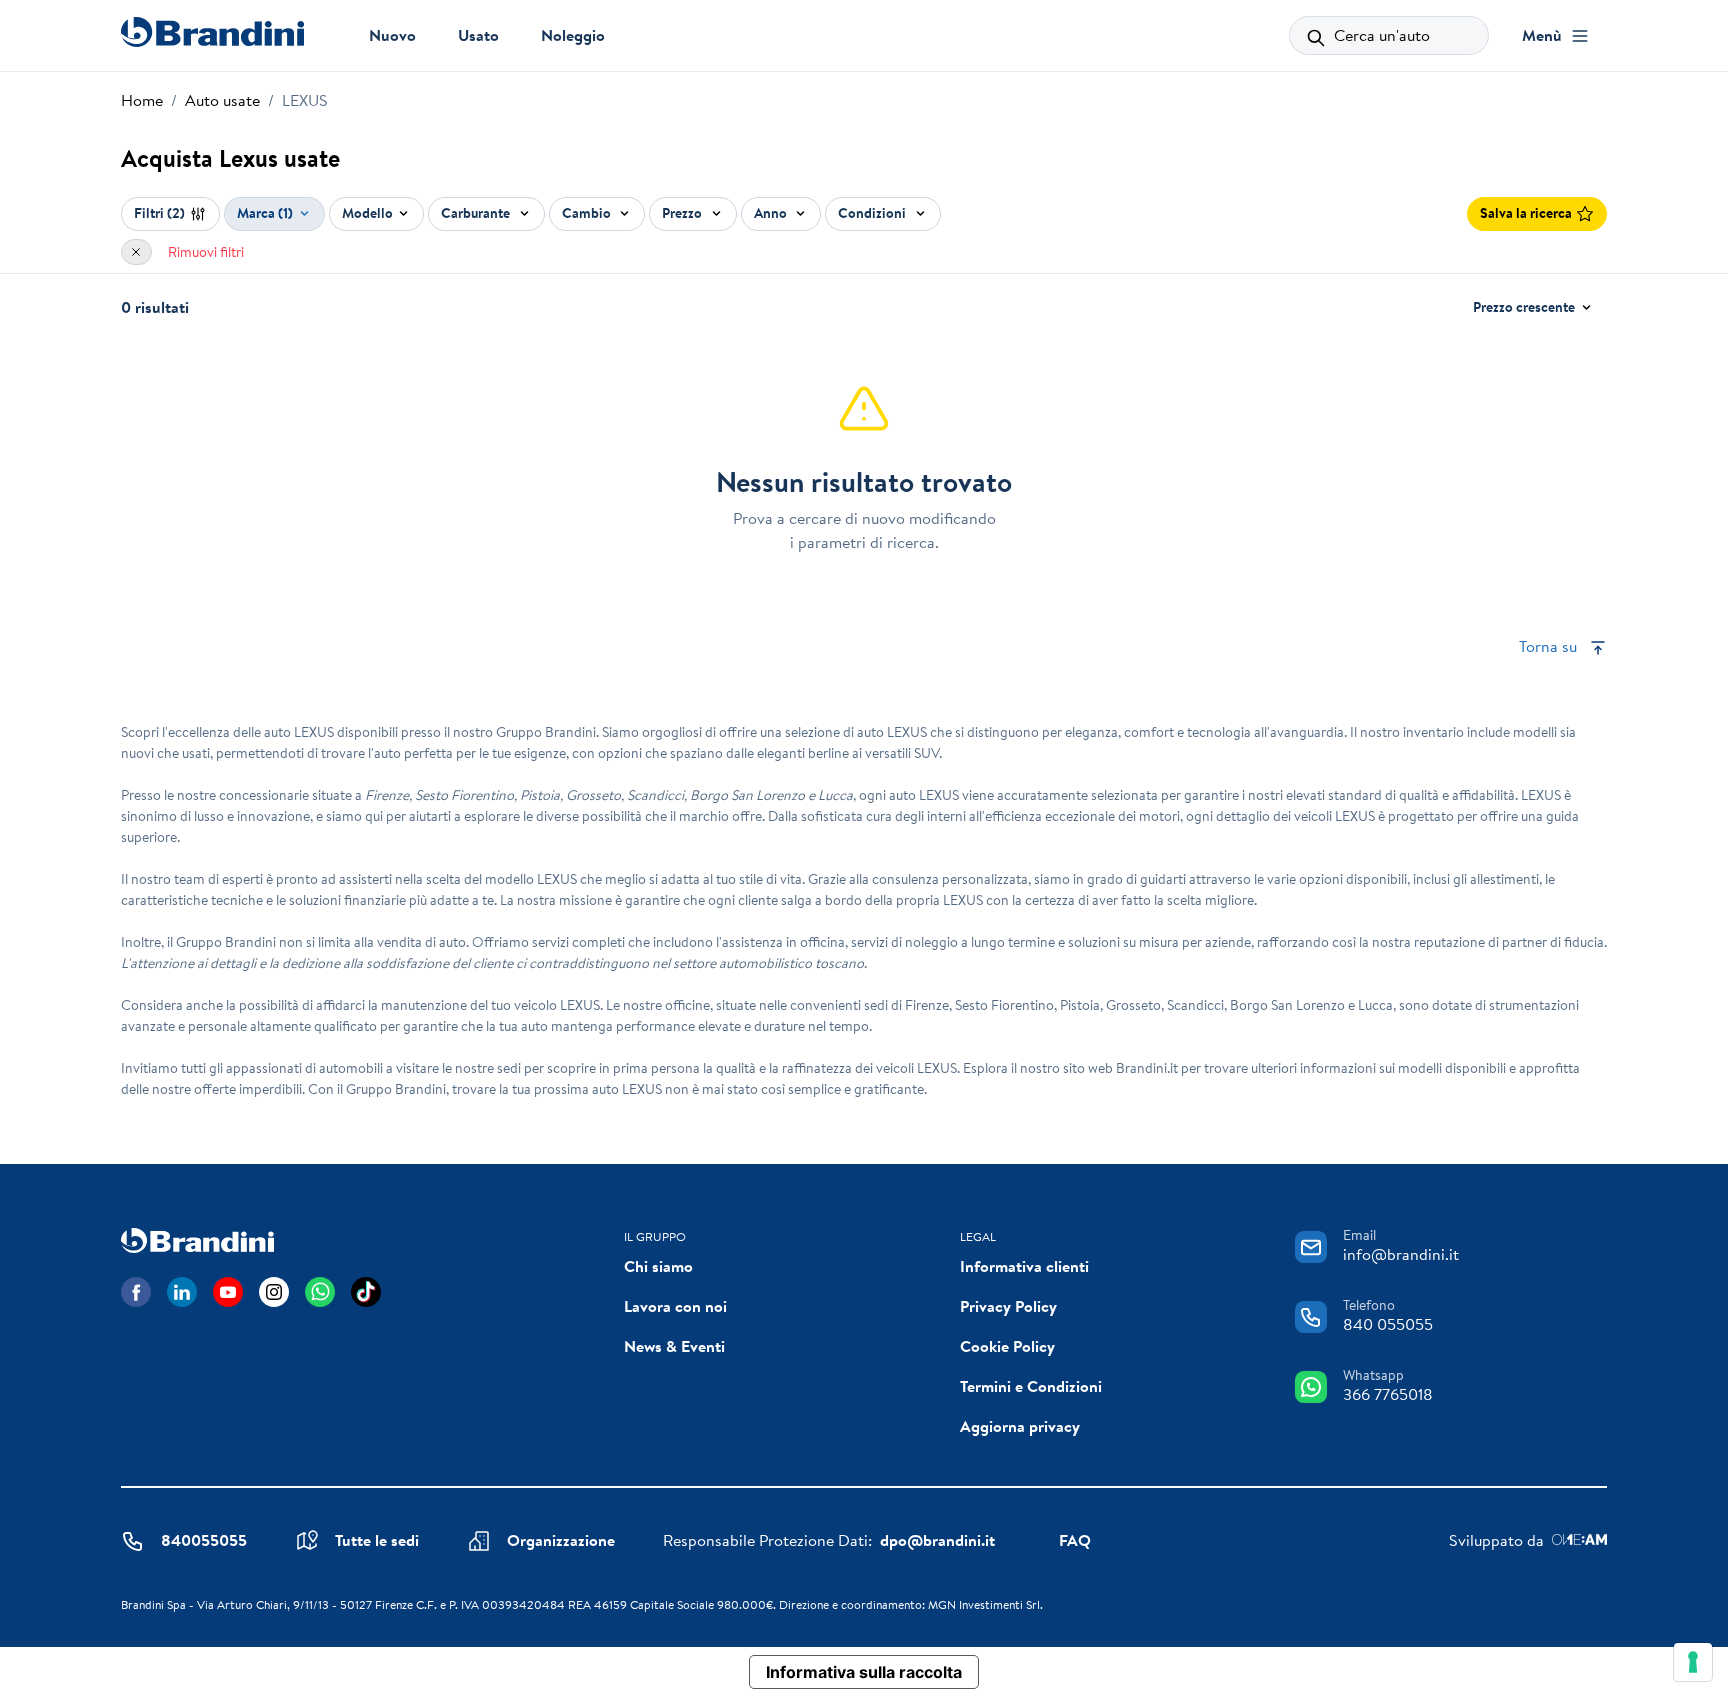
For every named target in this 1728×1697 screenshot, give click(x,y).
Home (142, 100)
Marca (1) (265, 213)
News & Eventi (674, 1346)
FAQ (1075, 1540)
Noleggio (573, 35)
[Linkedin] (182, 1292)
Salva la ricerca (1526, 213)
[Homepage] (212, 32)
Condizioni (873, 213)
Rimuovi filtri (206, 252)
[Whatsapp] (320, 1292)
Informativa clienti (1024, 1266)
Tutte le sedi (377, 1540)
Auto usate (222, 100)
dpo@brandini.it (937, 1540)
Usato (478, 35)
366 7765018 (1388, 1394)
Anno (772, 213)
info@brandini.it (1401, 1254)
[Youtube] (228, 1292)
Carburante (477, 213)
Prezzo (683, 213)
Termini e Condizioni (1031, 1386)
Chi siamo (658, 1266)
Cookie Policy (1007, 1346)
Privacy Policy (1008, 1306)
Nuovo (392, 35)
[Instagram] (274, 1292)
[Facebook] (136, 1292)
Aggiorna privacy (1020, 1426)
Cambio (588, 213)
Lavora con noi (675, 1306)
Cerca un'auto (1380, 35)
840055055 (204, 1540)
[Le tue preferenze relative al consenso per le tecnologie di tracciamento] (1693, 1662)
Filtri (159, 213)
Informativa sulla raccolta (864, 1672)
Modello (367, 213)
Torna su (1550, 646)
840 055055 (1388, 1324)
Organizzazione (561, 1540)
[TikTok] (366, 1292)
